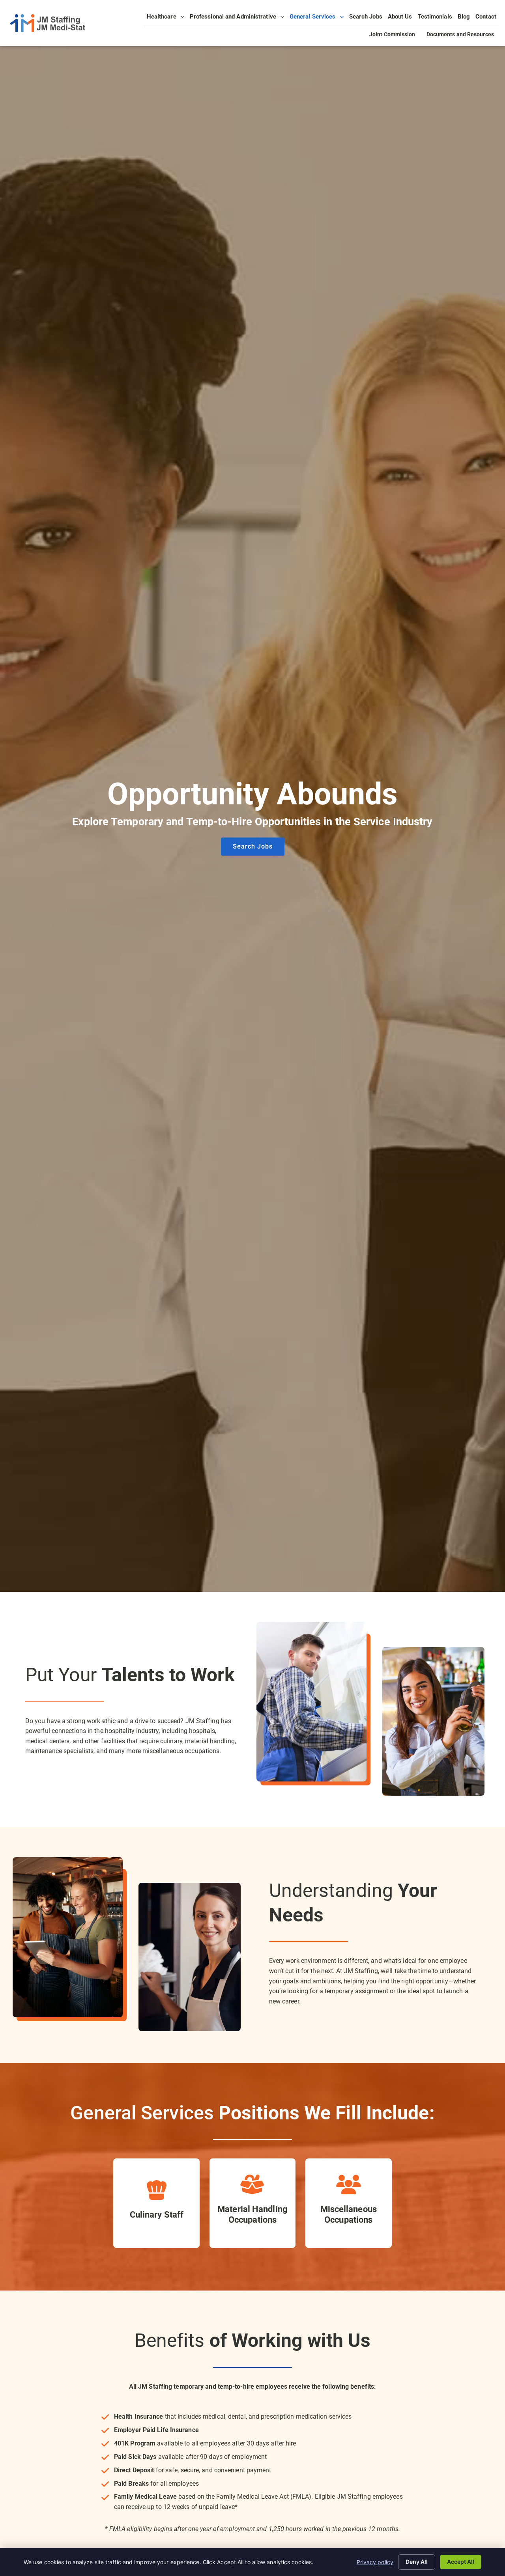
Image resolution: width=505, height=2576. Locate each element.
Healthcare (167, 19)
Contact (487, 19)
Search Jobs (367, 19)
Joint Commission (395, 35)
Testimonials (436, 19)
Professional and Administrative (238, 19)
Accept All (461, 2562)
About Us (401, 19)
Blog (465, 19)
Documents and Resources (463, 35)
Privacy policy (375, 2562)
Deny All (417, 2562)
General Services (318, 19)
